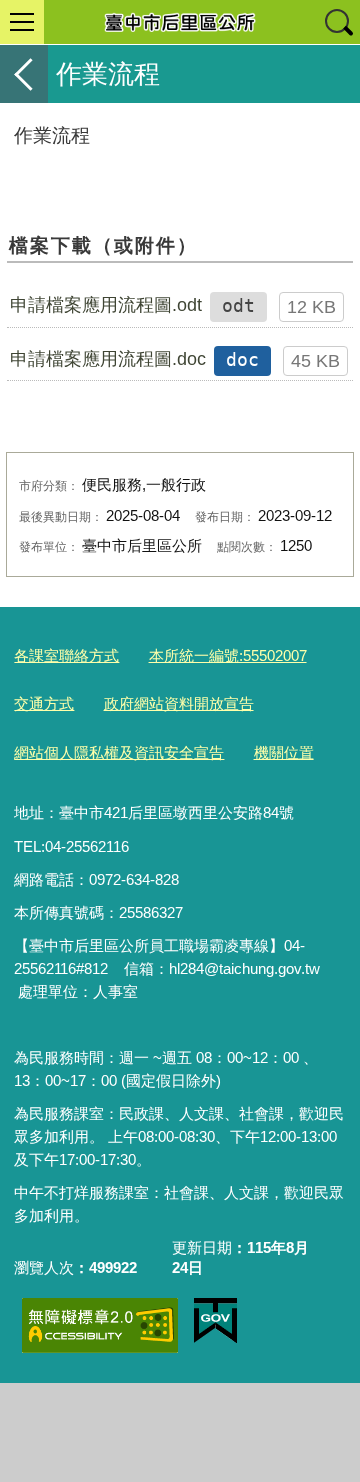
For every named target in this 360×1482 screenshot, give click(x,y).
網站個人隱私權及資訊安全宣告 (119, 752)
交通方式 (44, 703)
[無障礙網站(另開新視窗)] (100, 1325)
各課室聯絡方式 (66, 655)
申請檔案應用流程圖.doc (108, 359)
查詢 (338, 22)
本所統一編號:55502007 (228, 655)
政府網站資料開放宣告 (179, 703)
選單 (22, 22)
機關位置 (284, 752)
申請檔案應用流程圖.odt (106, 305)
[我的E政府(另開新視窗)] (215, 1321)
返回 (24, 74)
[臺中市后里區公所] (180, 22)
